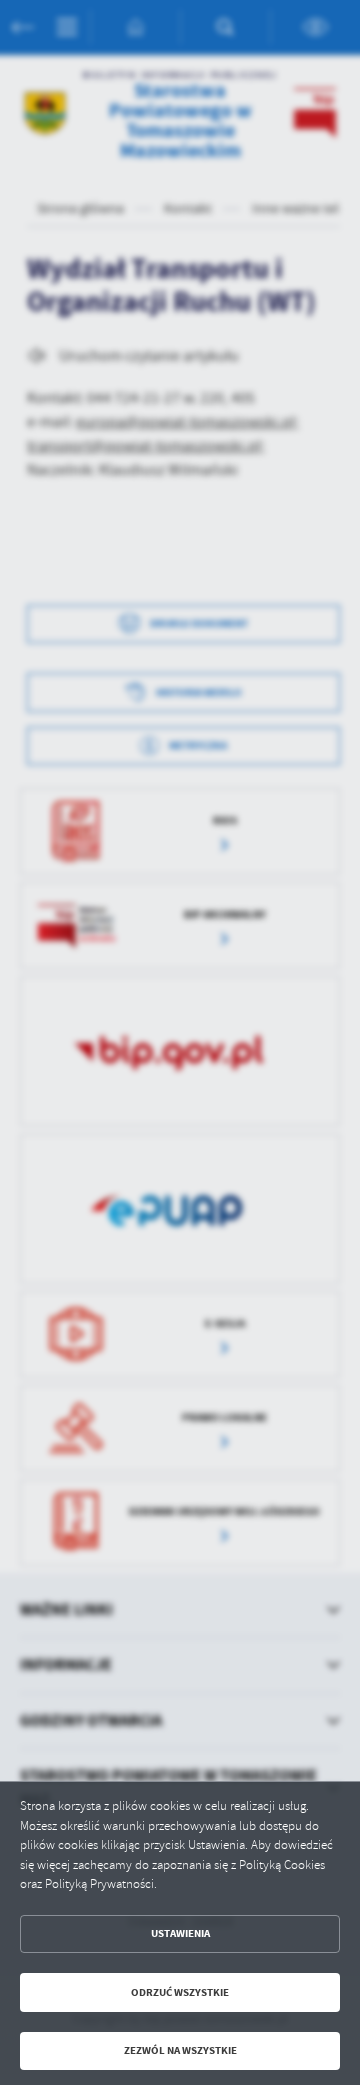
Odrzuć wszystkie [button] (180, 1992)
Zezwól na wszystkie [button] (180, 2050)
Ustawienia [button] (180, 1933)
